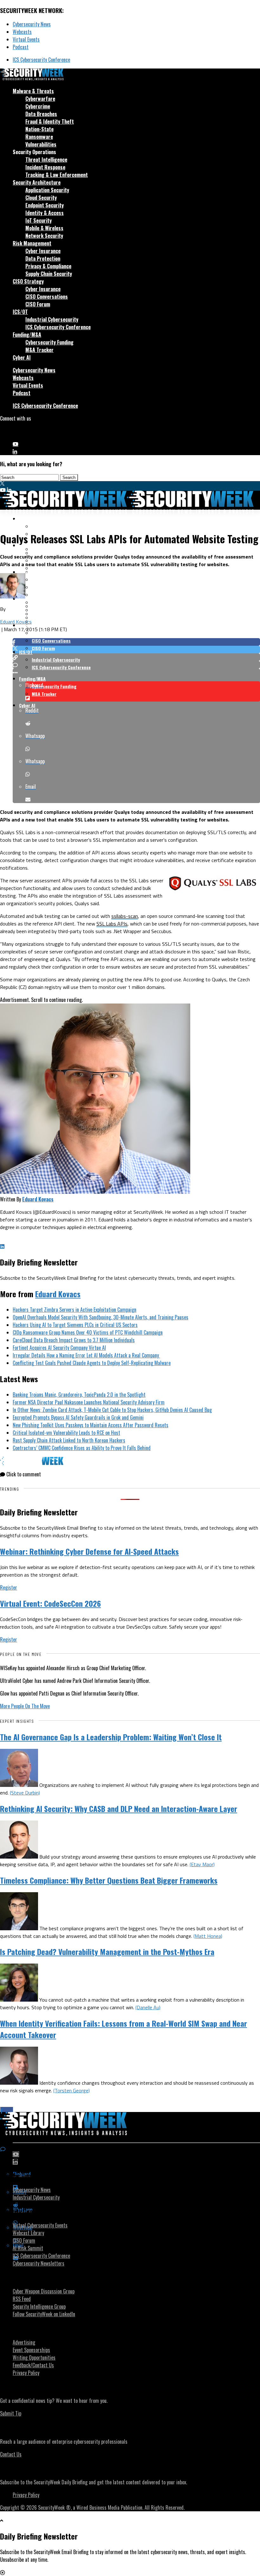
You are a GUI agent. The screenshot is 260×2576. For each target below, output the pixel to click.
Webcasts (22, 32)
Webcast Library (28, 2233)
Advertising (24, 2342)
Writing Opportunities (34, 2357)
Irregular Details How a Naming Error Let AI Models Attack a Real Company (86, 1355)
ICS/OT (20, 312)
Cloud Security (41, 198)
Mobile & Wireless (44, 228)
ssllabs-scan (125, 916)
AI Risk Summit (28, 2248)
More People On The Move (25, 1706)
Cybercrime (38, 106)
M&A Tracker (39, 350)
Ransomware (39, 137)
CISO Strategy (28, 281)
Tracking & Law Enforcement (57, 175)
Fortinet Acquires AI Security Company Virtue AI (59, 1348)
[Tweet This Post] (136, 650)
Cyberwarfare (40, 99)
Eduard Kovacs (16, 622)
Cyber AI (22, 357)
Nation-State (39, 129)
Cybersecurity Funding (49, 342)
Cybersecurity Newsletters (39, 2263)
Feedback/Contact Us (33, 2365)
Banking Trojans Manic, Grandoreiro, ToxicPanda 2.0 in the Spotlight (79, 1395)
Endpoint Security (45, 205)
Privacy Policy (26, 2373)
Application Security (47, 190)
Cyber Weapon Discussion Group (44, 2291)
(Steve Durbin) (25, 1793)
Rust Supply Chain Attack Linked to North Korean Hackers (69, 1440)
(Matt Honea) (208, 1936)
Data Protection (43, 258)
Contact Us (11, 2454)
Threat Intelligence (46, 160)
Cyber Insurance (43, 251)
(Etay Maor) (202, 1864)
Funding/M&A (27, 335)
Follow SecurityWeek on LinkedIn (44, 2314)
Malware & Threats (33, 91)
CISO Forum (38, 304)
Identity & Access (45, 213)
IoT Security (39, 220)
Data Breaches (41, 114)
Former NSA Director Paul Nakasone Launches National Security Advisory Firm (89, 1402)
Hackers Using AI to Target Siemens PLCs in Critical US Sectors (75, 1325)
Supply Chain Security (49, 274)
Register (9, 1587)
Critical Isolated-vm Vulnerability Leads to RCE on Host (66, 1433)
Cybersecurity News (32, 24)
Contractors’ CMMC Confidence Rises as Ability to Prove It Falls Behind (82, 1448)
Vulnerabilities (41, 144)
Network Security (44, 236)
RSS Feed (22, 2299)
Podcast (21, 47)
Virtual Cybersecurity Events (40, 2225)
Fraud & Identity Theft (50, 121)
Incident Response (45, 167)
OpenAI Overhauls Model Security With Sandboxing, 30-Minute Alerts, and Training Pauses (101, 1317)
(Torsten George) (71, 2090)
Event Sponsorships (31, 2350)
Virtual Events (26, 39)
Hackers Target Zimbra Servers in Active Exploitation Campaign (75, 1310)
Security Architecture (37, 182)
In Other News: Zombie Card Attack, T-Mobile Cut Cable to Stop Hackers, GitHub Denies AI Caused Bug (112, 1410)
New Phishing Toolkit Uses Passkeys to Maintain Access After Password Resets (91, 1425)
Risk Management (32, 243)
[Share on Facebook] (136, 642)
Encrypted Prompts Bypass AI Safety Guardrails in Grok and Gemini (78, 1417)
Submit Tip (11, 2413)
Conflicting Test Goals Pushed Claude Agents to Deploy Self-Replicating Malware (92, 1363)
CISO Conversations (47, 297)
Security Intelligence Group (39, 2306)
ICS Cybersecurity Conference (41, 60)
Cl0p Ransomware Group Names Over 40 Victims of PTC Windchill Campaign (88, 1332)
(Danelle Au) (148, 2007)
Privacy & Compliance (48, 266)
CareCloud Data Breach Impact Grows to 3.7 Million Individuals (74, 1340)
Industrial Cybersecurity (52, 319)
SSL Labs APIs (112, 924)
